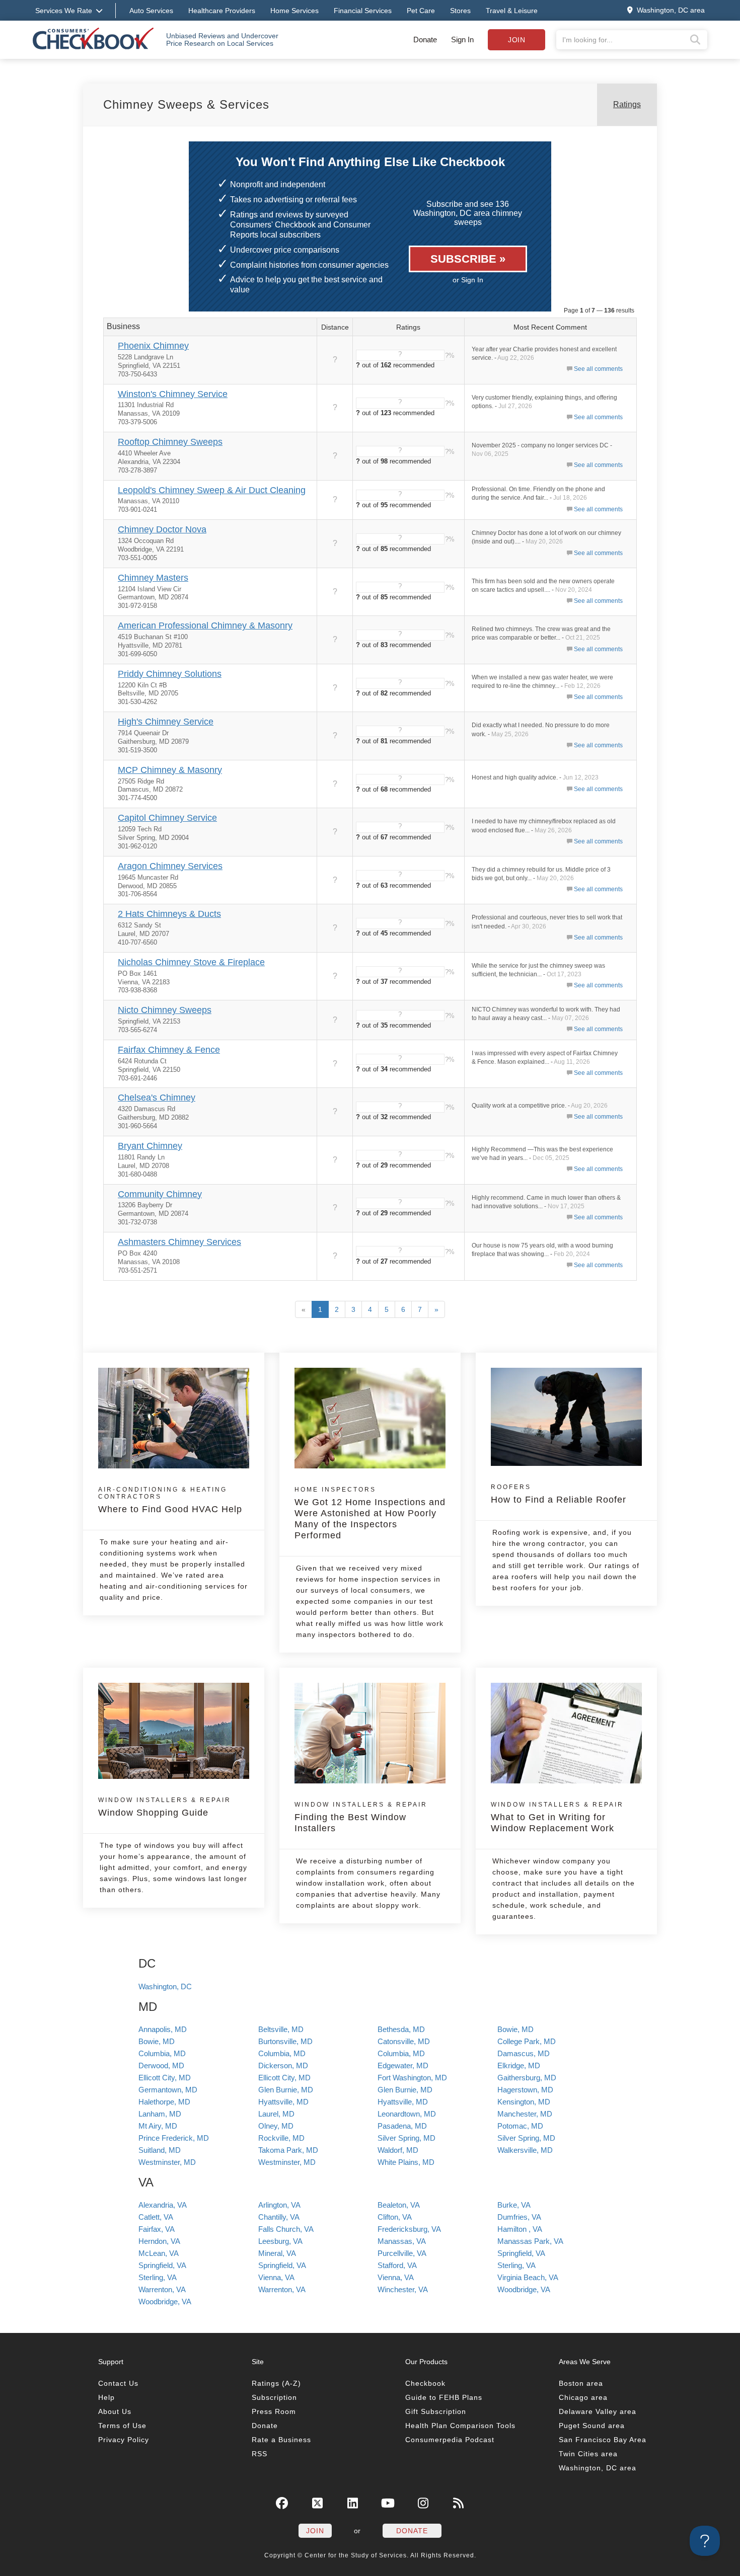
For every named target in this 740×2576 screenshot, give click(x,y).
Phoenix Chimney (153, 346)
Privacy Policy (124, 2440)
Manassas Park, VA (530, 2241)
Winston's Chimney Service (173, 394)
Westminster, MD (167, 2162)
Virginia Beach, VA (528, 2277)
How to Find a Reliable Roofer (559, 1494)
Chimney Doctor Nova (162, 529)
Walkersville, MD (525, 2150)
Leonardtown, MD (407, 2114)
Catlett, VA (156, 2217)
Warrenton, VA (162, 2289)
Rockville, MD (281, 2138)
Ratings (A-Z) (276, 2383)
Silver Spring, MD (406, 2138)
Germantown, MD (168, 2090)
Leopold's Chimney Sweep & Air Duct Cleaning (212, 490)
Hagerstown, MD (525, 2090)
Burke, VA (514, 2205)
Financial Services (363, 11)
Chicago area (583, 2397)
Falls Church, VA (286, 2229)
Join (516, 40)
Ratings (627, 104)
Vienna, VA (276, 2277)
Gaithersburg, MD (527, 2078)
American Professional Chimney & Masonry (205, 626)
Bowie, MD (515, 2029)
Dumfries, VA (519, 2217)
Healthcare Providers (222, 11)
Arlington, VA (279, 2205)
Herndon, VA (159, 2241)
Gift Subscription (436, 2411)
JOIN (315, 2531)
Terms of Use (122, 2426)
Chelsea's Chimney (157, 1098)
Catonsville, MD (404, 2041)
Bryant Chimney (150, 1146)
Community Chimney (160, 1194)
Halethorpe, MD (164, 2102)
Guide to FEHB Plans (444, 2397)
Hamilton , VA (520, 2229)
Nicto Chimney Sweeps (165, 1010)
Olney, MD (276, 2126)
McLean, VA (159, 2253)
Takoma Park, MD (288, 2150)
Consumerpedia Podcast (450, 2440)
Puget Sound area (592, 2426)
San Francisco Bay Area (603, 2440)
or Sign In (468, 280)
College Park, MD (527, 2041)
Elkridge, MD (519, 2065)
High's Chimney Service (166, 722)
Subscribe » (468, 259)
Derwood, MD (161, 2065)
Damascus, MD (524, 2053)
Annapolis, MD (163, 2029)
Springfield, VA (521, 2253)
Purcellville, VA (402, 2253)
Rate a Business (281, 2440)
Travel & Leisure (512, 11)
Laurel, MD (276, 2114)
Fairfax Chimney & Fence (169, 1050)
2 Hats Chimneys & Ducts (169, 914)
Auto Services (151, 11)
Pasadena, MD (402, 2126)
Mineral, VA (277, 2253)
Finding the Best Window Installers (361, 1817)
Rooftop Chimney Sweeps (170, 442)
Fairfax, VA (157, 2229)
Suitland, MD (160, 2150)
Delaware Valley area (598, 2411)
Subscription (274, 2397)
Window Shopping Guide (165, 1807)
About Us (115, 2411)
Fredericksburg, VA (409, 2229)
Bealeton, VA (399, 2205)
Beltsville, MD (281, 2029)
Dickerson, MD (283, 2065)
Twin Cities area (588, 2454)
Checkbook (425, 2383)
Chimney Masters (153, 578)
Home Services (294, 11)
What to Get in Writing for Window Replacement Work (557, 1817)
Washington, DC (165, 1986)
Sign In (462, 40)
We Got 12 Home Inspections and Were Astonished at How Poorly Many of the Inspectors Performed (370, 1513)
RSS (260, 2454)
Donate (425, 40)
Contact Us (118, 2383)
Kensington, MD (524, 2102)
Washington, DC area (598, 2468)
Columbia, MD (162, 2053)
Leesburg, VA (280, 2241)
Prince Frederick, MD (174, 2138)
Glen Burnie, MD (286, 2090)
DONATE (412, 2531)
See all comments (598, 369)
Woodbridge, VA (524, 2289)
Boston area (581, 2383)
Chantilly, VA (279, 2217)
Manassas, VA (402, 2241)
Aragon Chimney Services (170, 866)
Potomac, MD (520, 2126)
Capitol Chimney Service (167, 818)
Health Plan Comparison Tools (460, 2426)
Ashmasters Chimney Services (179, 1242)
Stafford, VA (397, 2265)
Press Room (274, 2411)
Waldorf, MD (398, 2150)
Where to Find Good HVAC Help (170, 1500)
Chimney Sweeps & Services (186, 104)
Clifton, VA (395, 2217)
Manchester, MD (525, 2114)
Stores (460, 11)
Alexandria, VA (163, 2205)
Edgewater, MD (403, 2065)
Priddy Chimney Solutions (170, 674)
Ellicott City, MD (165, 2078)
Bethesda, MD (401, 2029)
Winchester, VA (403, 2289)
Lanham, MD (160, 2114)
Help (106, 2397)
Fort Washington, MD (412, 2078)
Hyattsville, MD (283, 2102)
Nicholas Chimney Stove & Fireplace (191, 962)
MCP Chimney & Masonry (170, 770)
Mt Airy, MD (158, 2126)
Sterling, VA (516, 2265)
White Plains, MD (406, 2162)
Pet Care (421, 11)
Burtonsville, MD (285, 2041)
